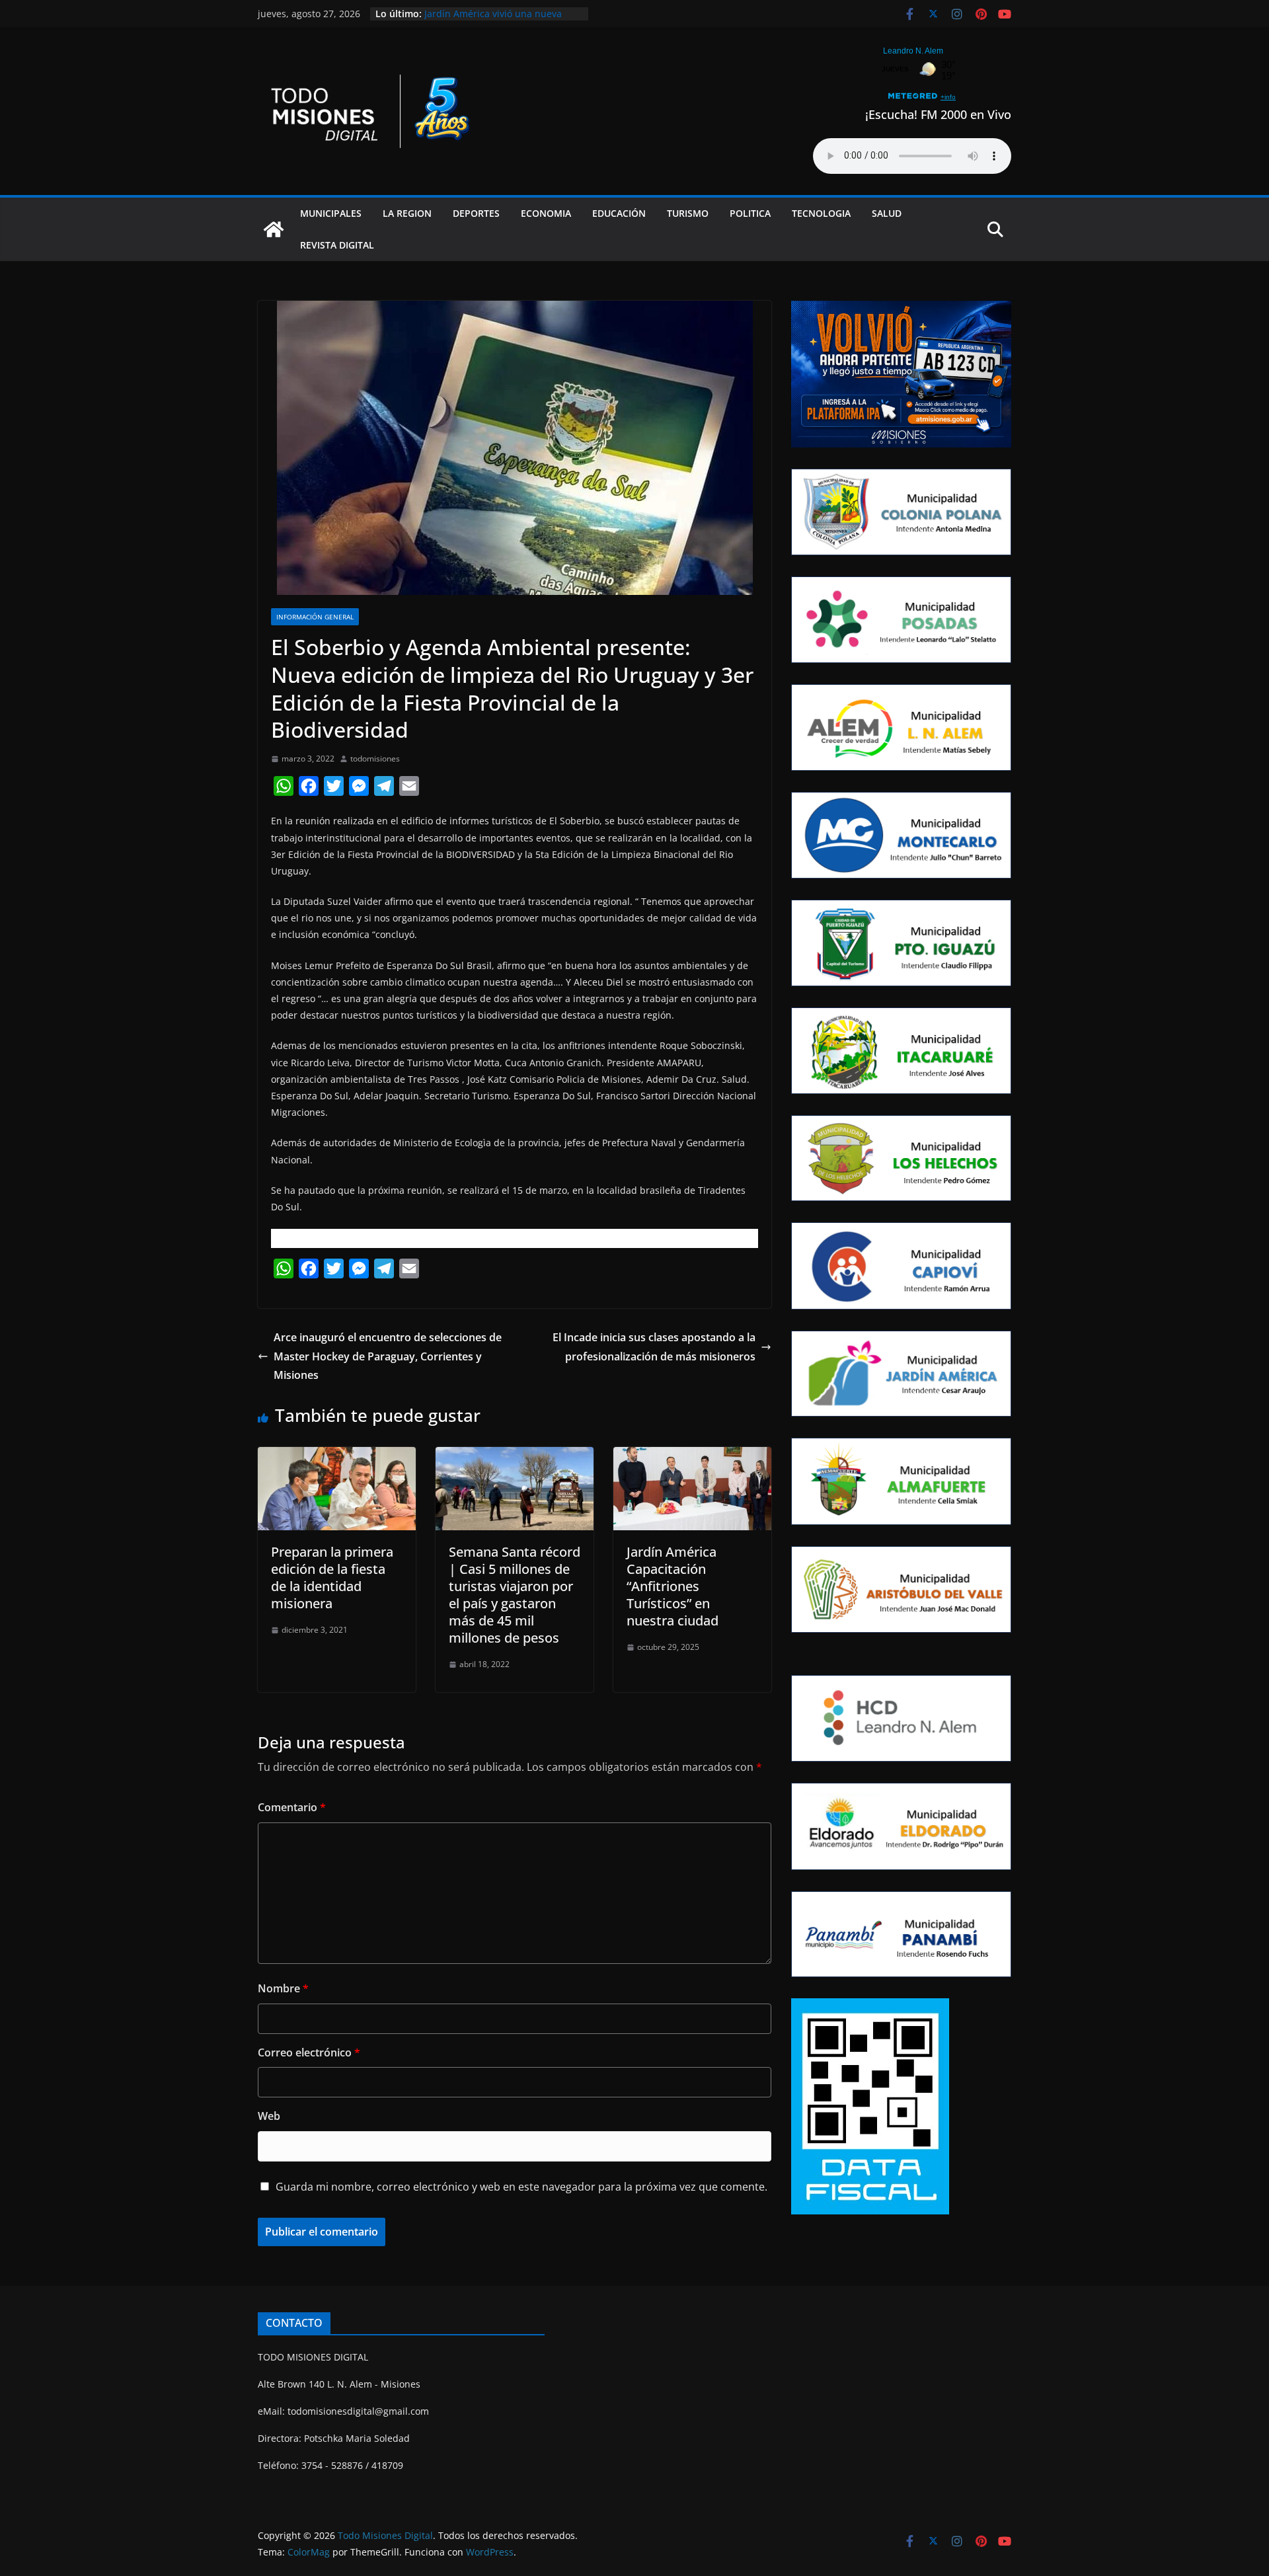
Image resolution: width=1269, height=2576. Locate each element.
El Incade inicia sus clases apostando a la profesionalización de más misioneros (654, 1347)
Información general (315, 617)
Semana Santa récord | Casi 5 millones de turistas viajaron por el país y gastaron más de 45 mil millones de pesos (515, 1595)
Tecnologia (821, 213)
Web (269, 2116)
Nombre (283, 1988)
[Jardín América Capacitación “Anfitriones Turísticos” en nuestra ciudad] (692, 1456)
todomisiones (375, 759)
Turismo (688, 213)
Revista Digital (337, 245)
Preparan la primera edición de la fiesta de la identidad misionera (332, 1578)
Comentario (292, 1807)
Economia (546, 213)
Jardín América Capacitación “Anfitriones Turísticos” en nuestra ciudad (673, 1586)
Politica (750, 213)
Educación (619, 213)
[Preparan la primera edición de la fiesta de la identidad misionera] (337, 1456)
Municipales (331, 213)
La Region (407, 213)
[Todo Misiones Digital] (274, 229)
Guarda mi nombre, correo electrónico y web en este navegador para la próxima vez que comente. (521, 2187)
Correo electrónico (309, 2052)
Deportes (476, 213)
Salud (887, 213)
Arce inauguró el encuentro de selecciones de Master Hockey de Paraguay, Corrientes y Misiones (388, 1356)
